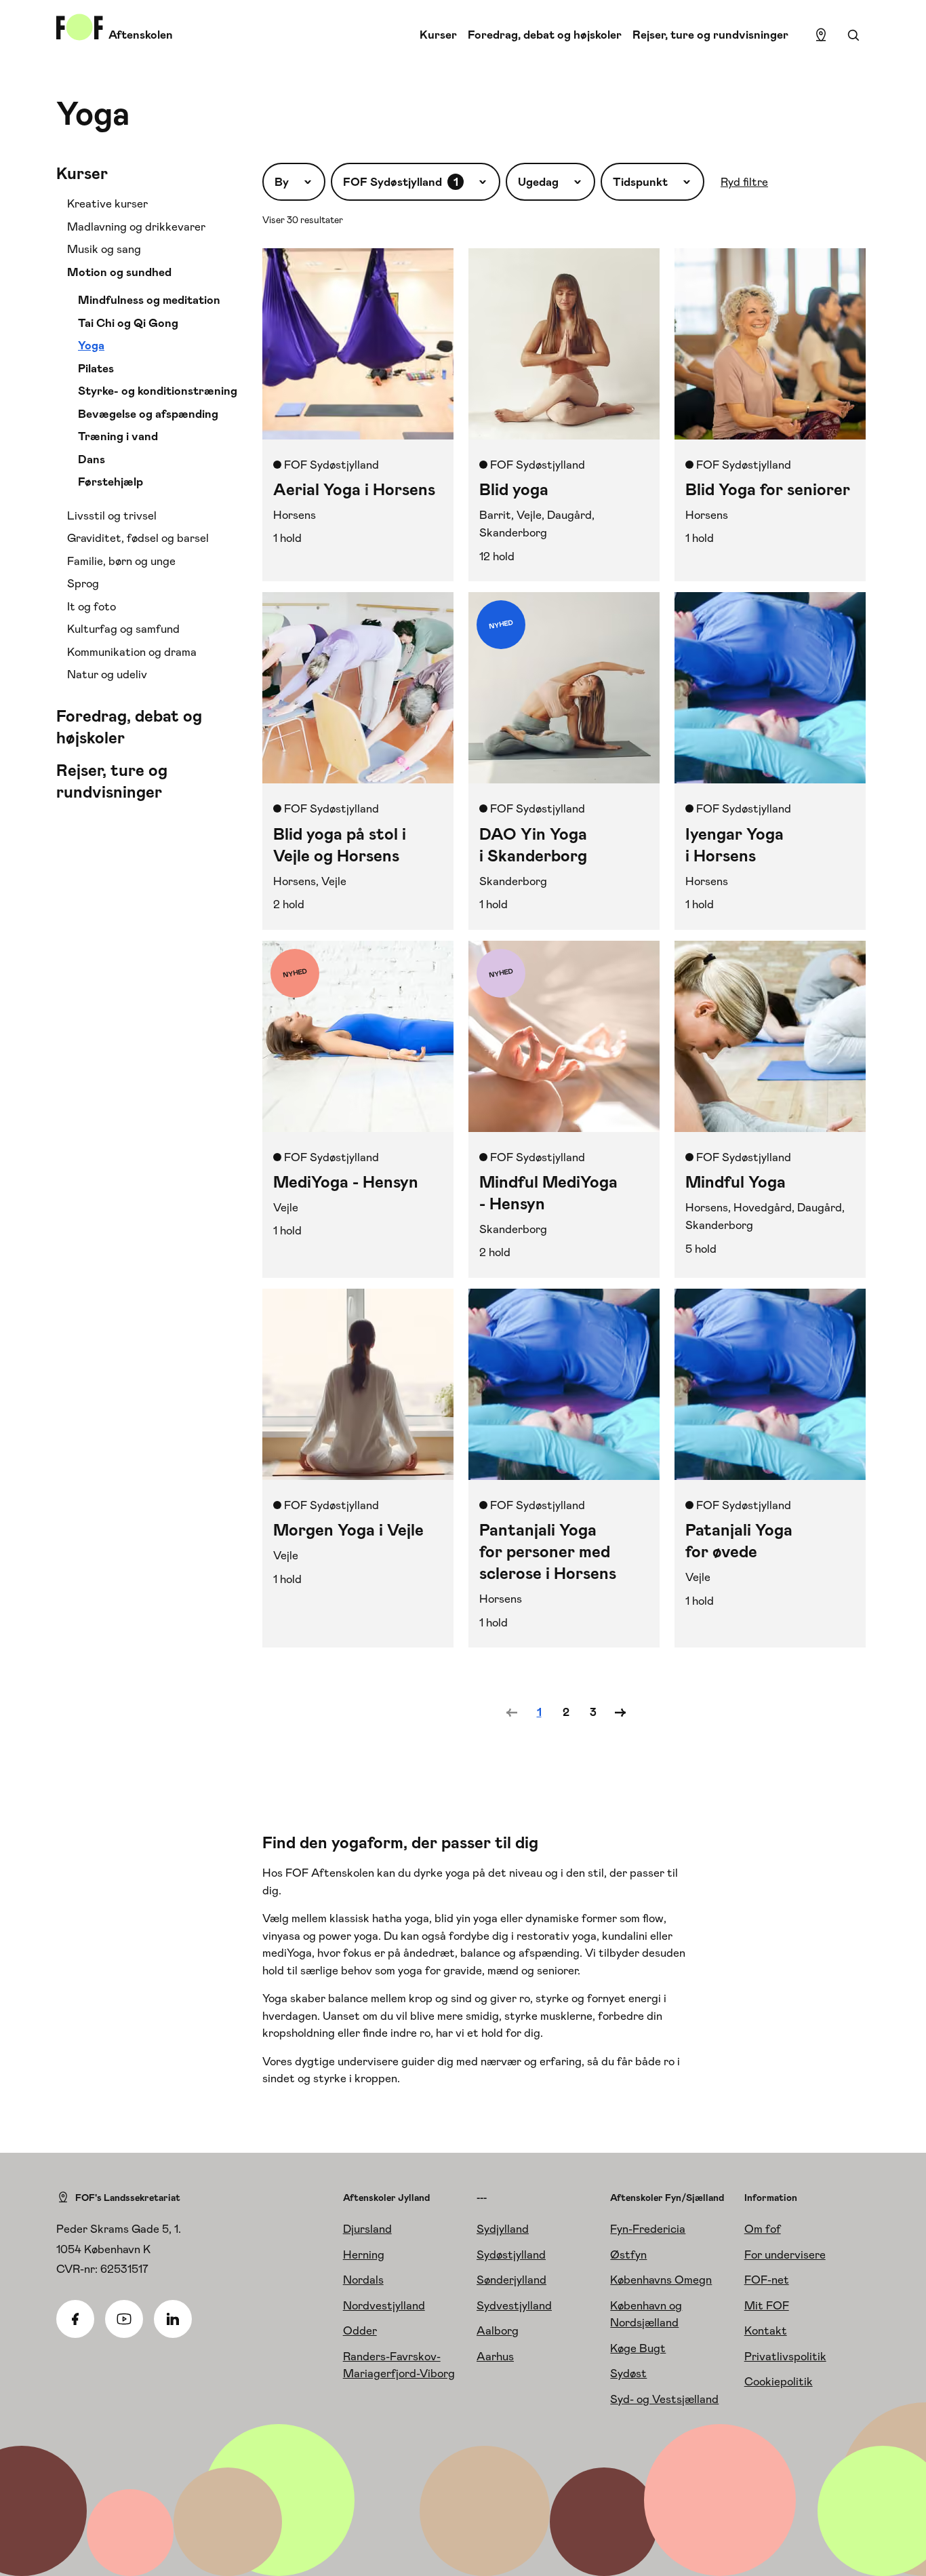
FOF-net (767, 2280)
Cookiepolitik (779, 2381)
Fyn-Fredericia (648, 2229)
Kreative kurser (107, 203)
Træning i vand (118, 436)
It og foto (92, 606)
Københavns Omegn (661, 2280)
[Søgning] (853, 35)
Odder (360, 2330)
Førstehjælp (110, 482)
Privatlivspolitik (785, 2356)
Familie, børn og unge (121, 561)
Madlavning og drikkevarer (136, 227)
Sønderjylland (511, 2280)
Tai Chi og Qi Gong (128, 323)
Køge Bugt (638, 2348)
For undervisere (785, 2255)
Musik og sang (104, 249)
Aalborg (498, 2330)
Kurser (438, 35)
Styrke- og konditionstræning (158, 391)
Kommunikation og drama (132, 652)
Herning (364, 2255)
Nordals (363, 2280)
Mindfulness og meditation (149, 300)
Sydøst (628, 2373)
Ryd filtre (744, 182)
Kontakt (766, 2330)
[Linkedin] (173, 2319)
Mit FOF (767, 2305)
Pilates (96, 368)
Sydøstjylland (511, 2255)
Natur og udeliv (107, 674)
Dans (92, 459)
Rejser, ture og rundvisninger (710, 35)
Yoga (91, 345)
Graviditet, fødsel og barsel (138, 538)
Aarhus (495, 2356)
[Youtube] (124, 2319)
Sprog (83, 583)
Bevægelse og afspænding (148, 414)
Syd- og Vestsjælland (664, 2399)
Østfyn (628, 2255)
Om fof (763, 2229)
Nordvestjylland (384, 2305)
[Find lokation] (821, 35)
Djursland (367, 2229)
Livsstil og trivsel (112, 515)
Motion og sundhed (119, 272)
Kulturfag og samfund (123, 629)
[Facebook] (75, 2319)
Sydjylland (503, 2229)
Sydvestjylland (514, 2305)
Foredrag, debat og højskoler (545, 35)
